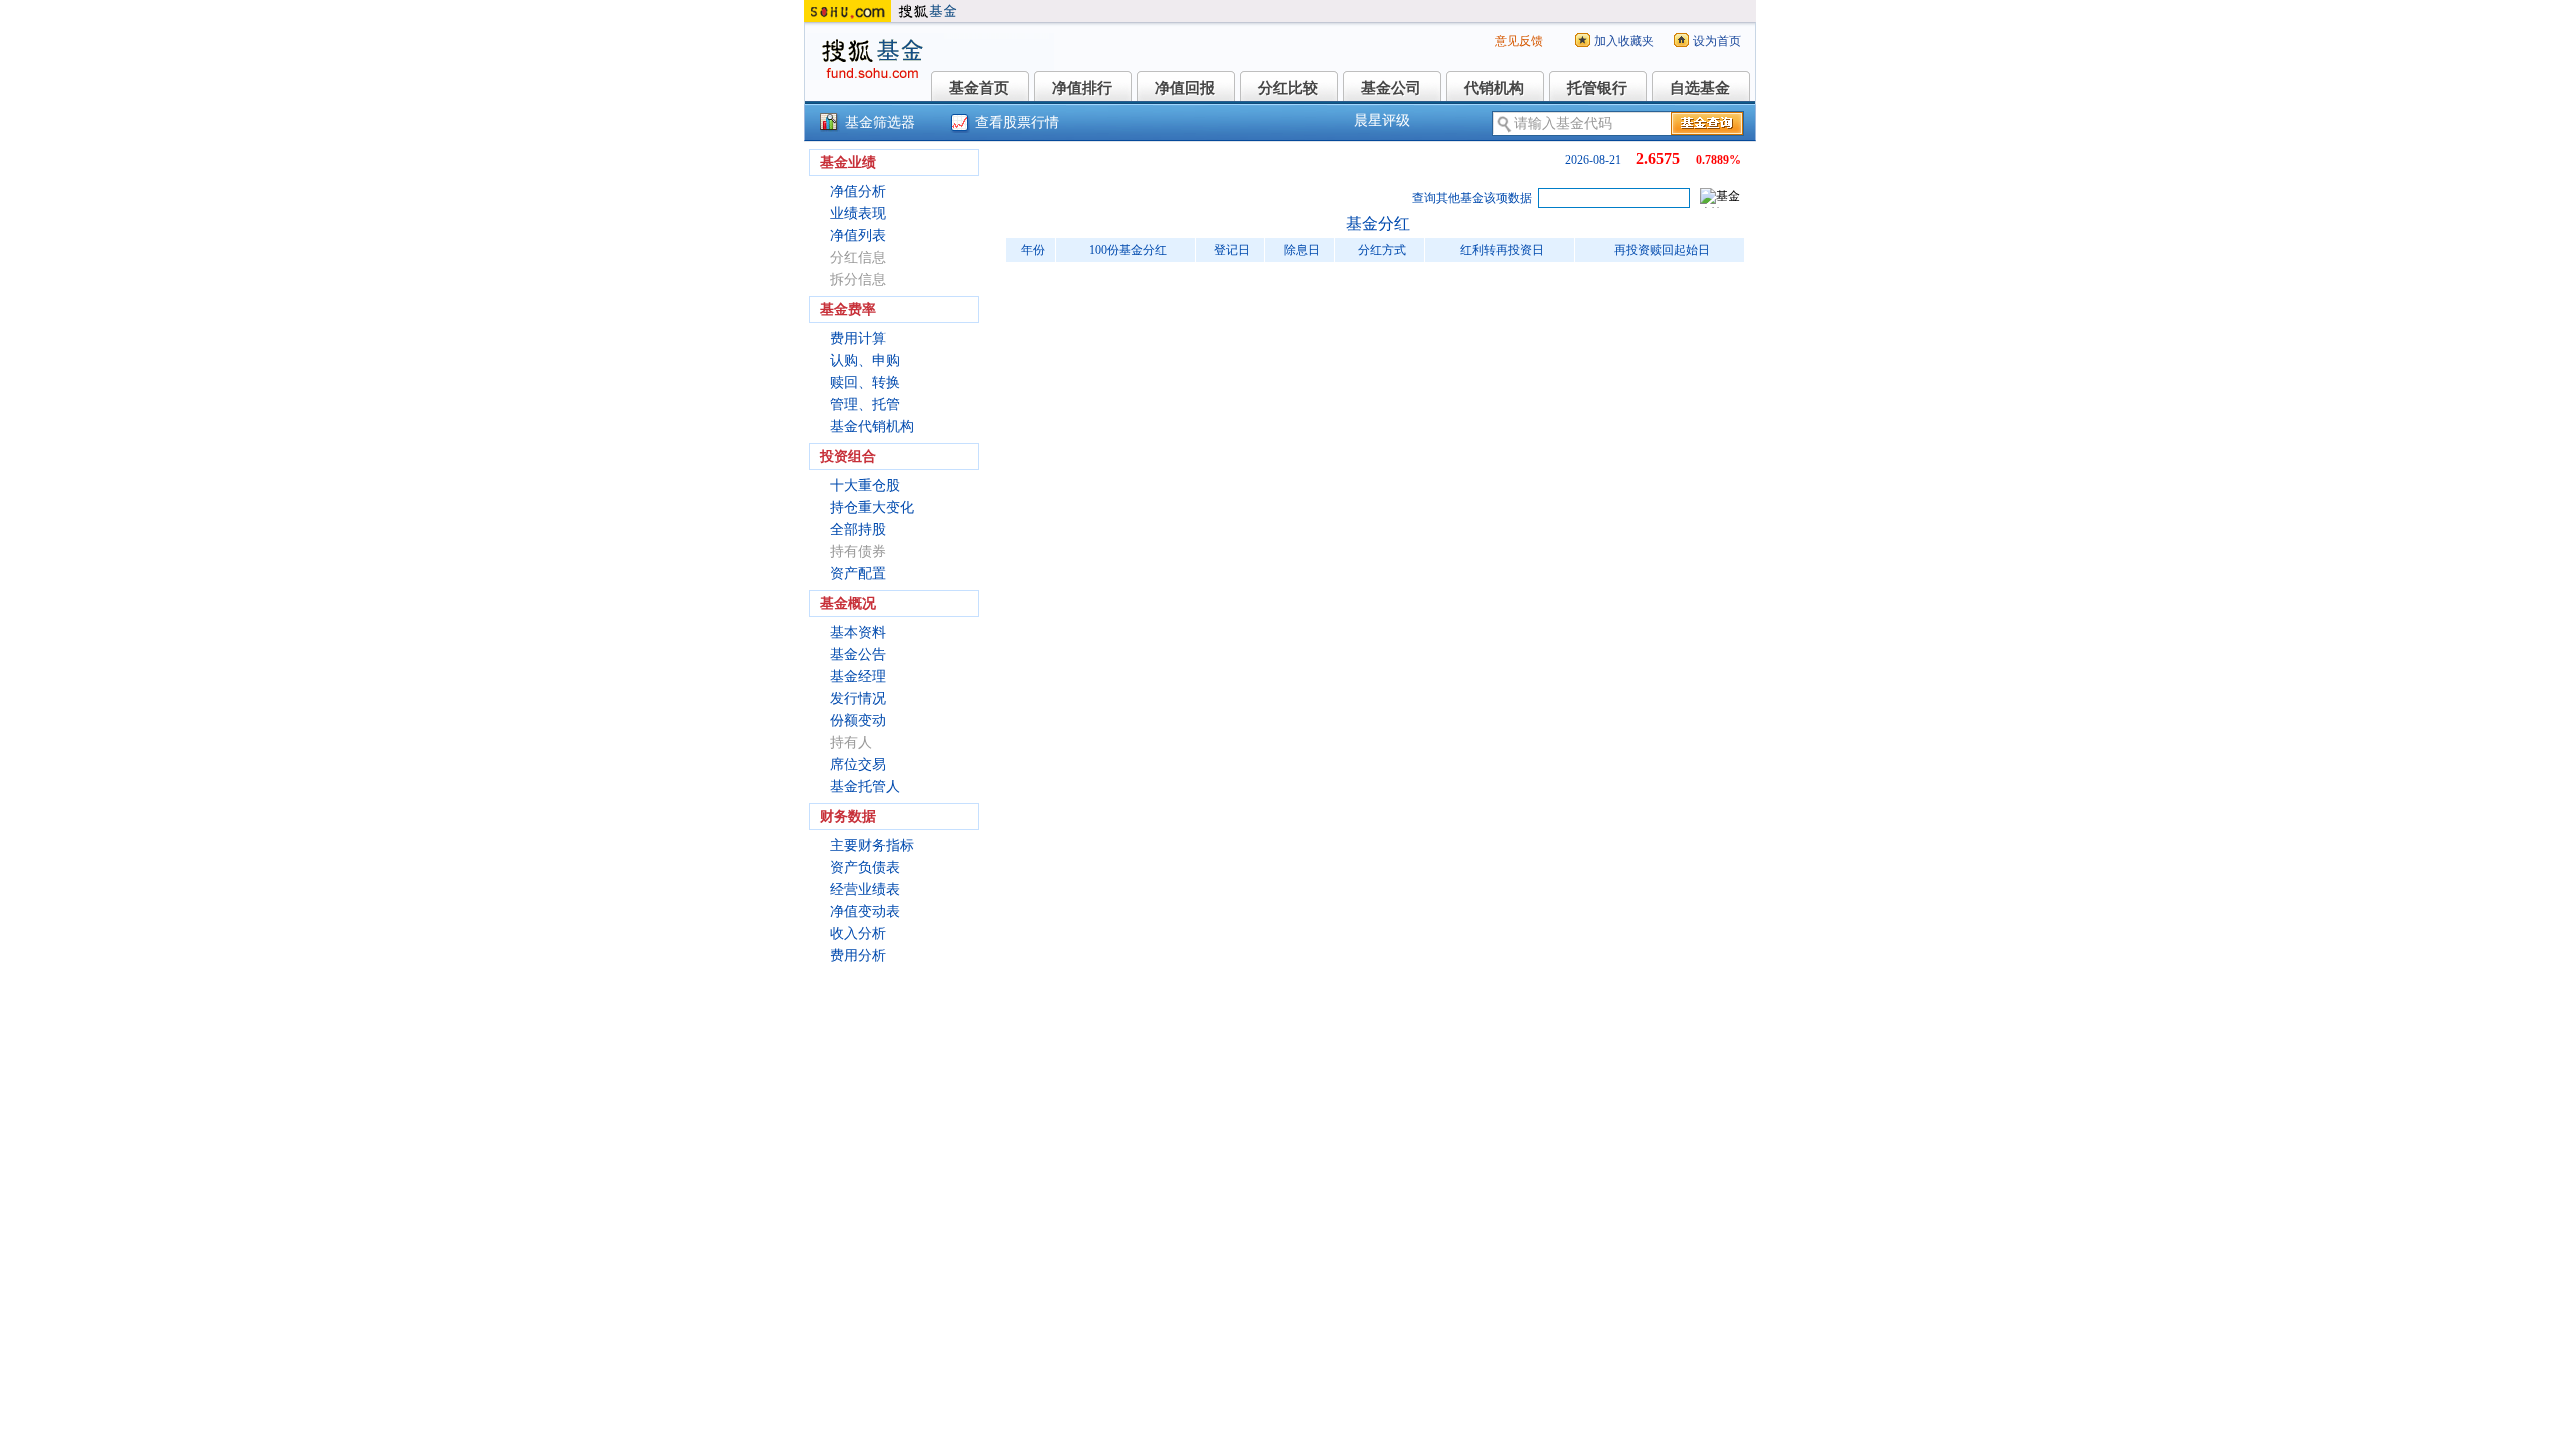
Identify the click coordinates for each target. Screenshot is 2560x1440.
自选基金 (1700, 88)
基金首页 (979, 88)
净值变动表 (865, 911)
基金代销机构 (872, 426)
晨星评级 (1382, 120)
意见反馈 (1519, 41)
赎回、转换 (865, 382)
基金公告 (858, 654)
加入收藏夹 (1624, 41)
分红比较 (1288, 88)
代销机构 (1494, 88)
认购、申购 (865, 360)
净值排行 (1082, 88)
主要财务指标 (872, 845)
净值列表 (858, 235)
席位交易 (858, 764)
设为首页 (1717, 41)
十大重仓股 (865, 485)
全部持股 (858, 529)
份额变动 (858, 720)
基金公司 (1391, 88)
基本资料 (858, 632)
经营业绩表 (865, 889)
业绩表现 (858, 213)
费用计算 (858, 338)
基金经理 (858, 676)
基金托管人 (865, 786)
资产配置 (858, 573)
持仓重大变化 (872, 507)
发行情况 (858, 698)
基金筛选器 (880, 122)
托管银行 (1597, 88)
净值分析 (858, 191)
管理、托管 (865, 404)
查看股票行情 (1017, 122)
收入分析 (858, 933)
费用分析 (858, 955)
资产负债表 (865, 867)
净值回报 (1185, 88)
